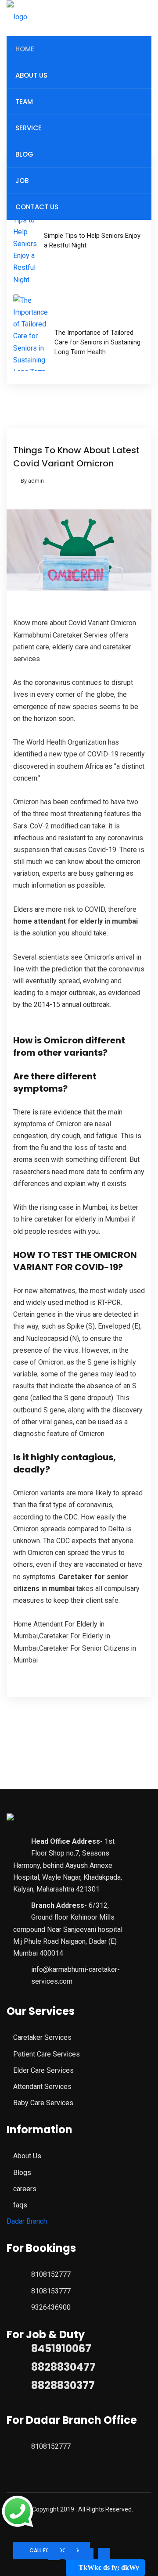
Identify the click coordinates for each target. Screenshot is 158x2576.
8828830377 (63, 2385)
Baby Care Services (43, 2103)
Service (29, 128)
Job (22, 181)
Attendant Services (42, 2087)
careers (25, 2189)
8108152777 (51, 2274)
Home (25, 49)
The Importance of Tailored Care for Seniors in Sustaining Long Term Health (97, 342)
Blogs (22, 2173)
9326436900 (51, 2307)
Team (24, 102)
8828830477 (63, 2367)
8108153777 (51, 2291)
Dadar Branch (27, 2221)
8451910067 (61, 2348)
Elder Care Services (43, 2070)
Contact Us (37, 207)
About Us (31, 75)
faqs (20, 2205)
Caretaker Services (42, 2037)
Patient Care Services (47, 2054)
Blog (24, 154)
